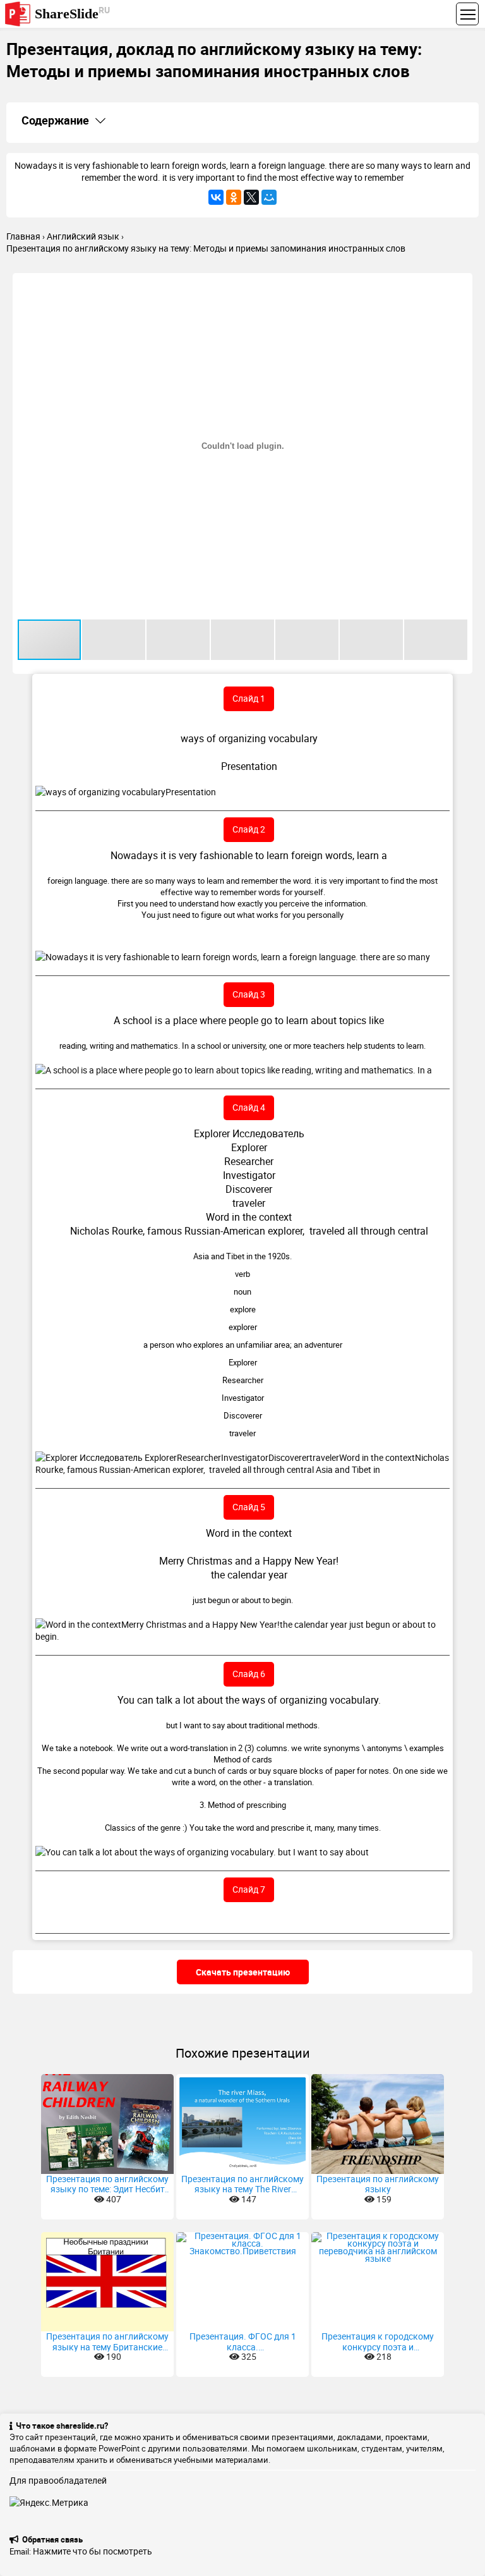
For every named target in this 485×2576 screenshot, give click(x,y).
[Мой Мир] (269, 197)
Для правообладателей (58, 2480)
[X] (251, 197)
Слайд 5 (249, 1507)
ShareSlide (72, 13)
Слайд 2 (249, 829)
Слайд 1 (249, 698)
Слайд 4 (249, 1107)
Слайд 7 (249, 1889)
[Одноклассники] (234, 197)
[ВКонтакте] (216, 197)
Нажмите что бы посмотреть (93, 2551)
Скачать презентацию (243, 1972)
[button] (461, 284)
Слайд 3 (249, 994)
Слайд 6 (249, 1674)
